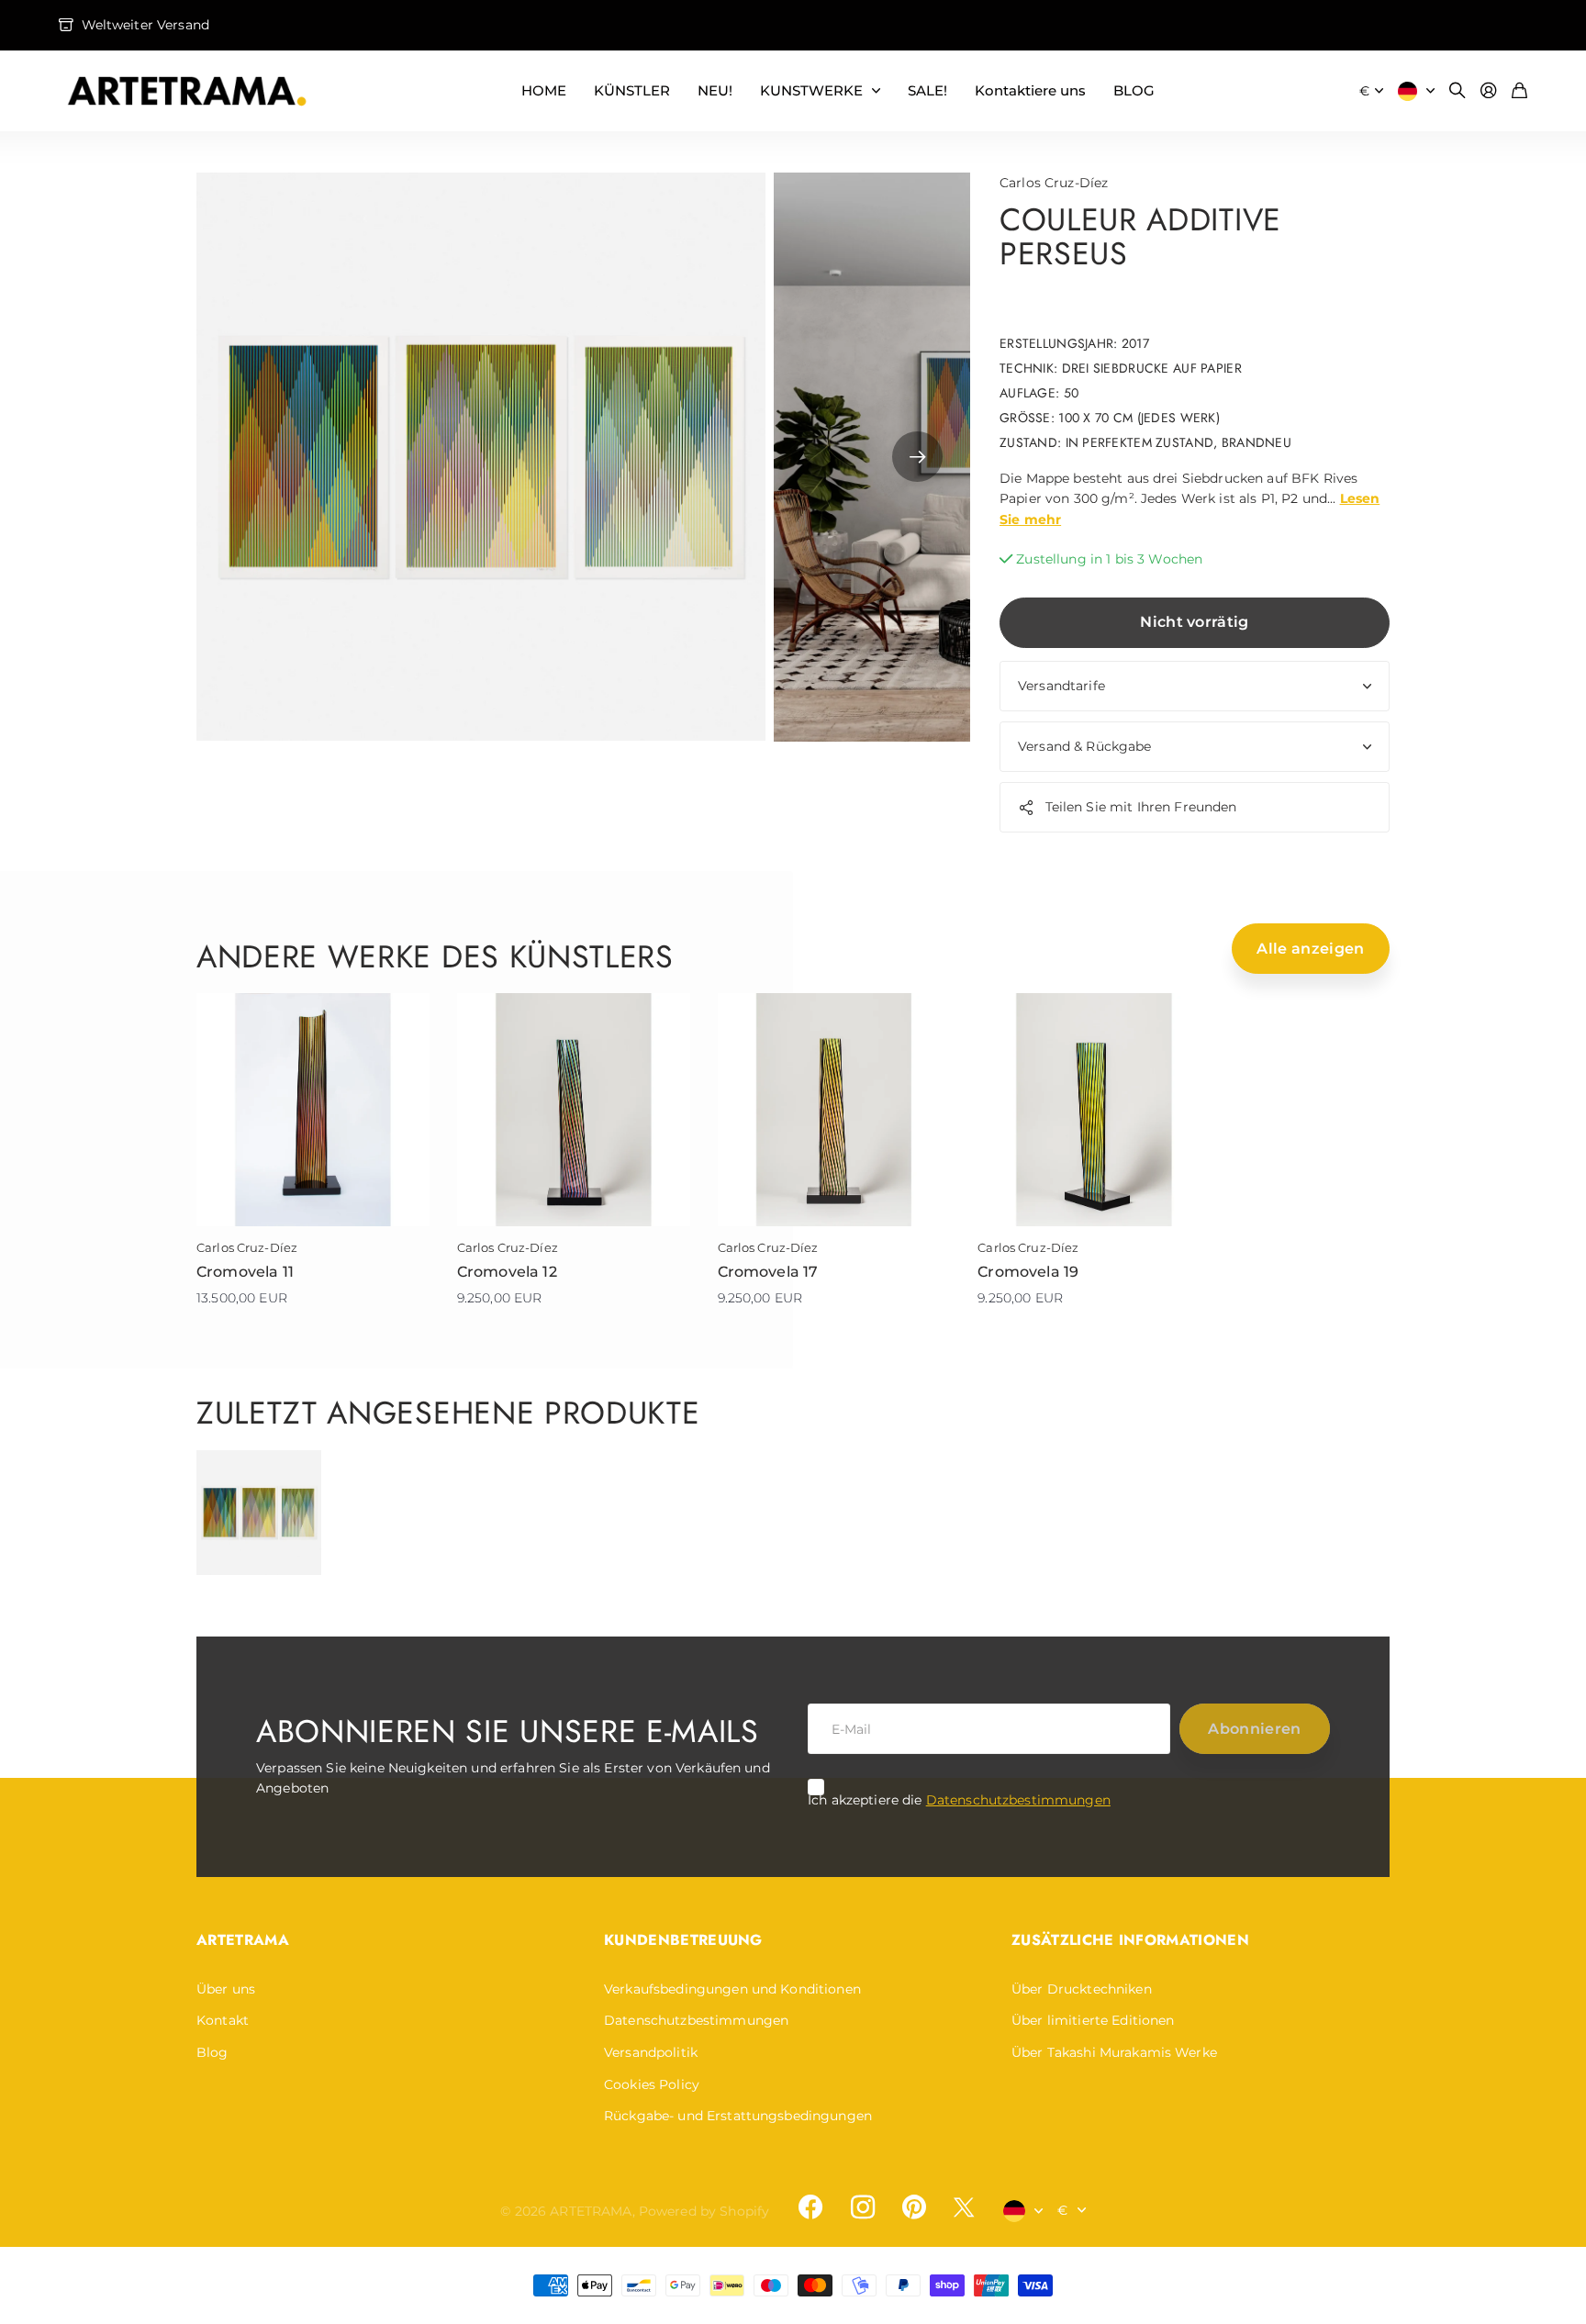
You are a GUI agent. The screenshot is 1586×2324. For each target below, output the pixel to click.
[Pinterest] (914, 2207)
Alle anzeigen (1310, 949)
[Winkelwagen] (1519, 91)
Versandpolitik (651, 2052)
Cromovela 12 (507, 1272)
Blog (212, 2052)
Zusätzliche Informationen (1130, 1940)
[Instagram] (862, 2207)
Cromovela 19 (1028, 1272)
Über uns (226, 1989)
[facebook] (810, 2207)
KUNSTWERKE (811, 90)
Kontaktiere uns (1030, 90)
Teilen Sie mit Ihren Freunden (1141, 807)
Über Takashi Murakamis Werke (1114, 2052)
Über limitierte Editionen (1093, 2020)
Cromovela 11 (245, 1272)
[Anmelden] (1489, 91)
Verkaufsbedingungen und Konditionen (732, 1989)
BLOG (1134, 90)
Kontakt (223, 2020)
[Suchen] (1458, 91)
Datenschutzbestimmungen (1018, 1800)
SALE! (927, 90)
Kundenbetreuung (683, 1940)
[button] (917, 457)
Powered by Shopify (704, 2211)
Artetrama (243, 1940)
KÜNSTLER (632, 90)
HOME (544, 90)
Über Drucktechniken (1082, 1989)
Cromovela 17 (768, 1272)
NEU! (715, 90)
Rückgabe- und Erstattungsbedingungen (738, 2116)
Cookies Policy (652, 2084)
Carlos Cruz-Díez (1054, 183)
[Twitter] (964, 2207)
